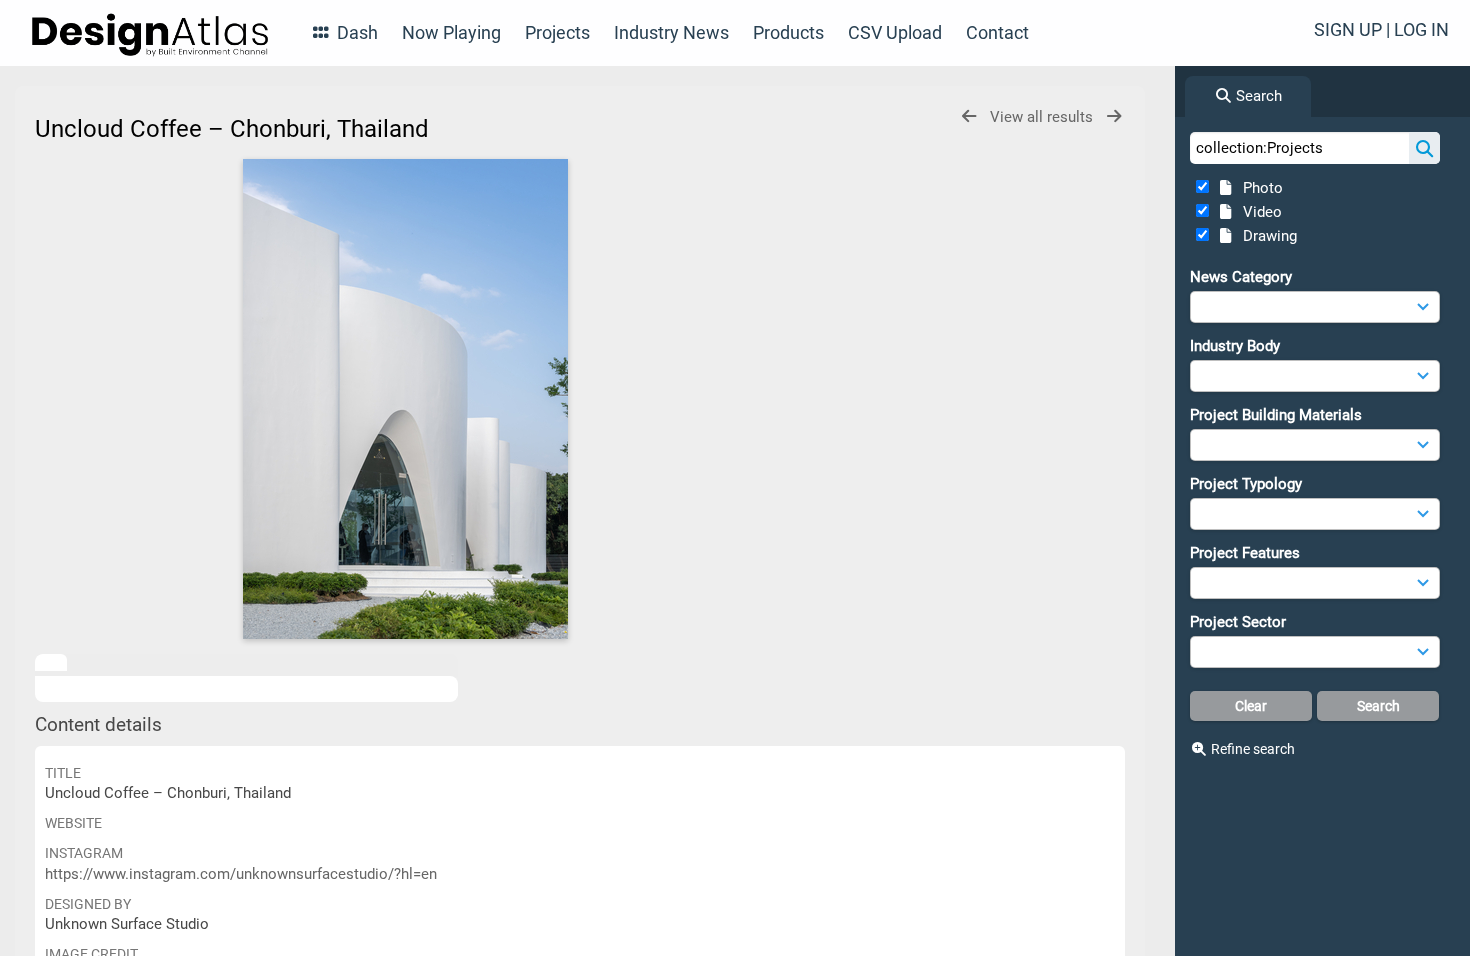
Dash (355, 32)
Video (1258, 212)
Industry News (671, 32)
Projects (557, 32)
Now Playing (451, 32)
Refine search (1253, 749)
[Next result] (1114, 116)
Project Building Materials (1276, 415)
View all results (1043, 117)
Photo (1259, 188)
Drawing (1266, 236)
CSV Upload (895, 32)
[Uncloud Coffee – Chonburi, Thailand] (405, 399)
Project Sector (1238, 622)
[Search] (1424, 148)
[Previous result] (969, 116)
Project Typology (1246, 484)
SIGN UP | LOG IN (1381, 29)
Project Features (1245, 553)
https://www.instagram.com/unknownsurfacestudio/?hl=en (241, 874)
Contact (997, 32)
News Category (1241, 277)
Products (788, 32)
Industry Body (1235, 346)
